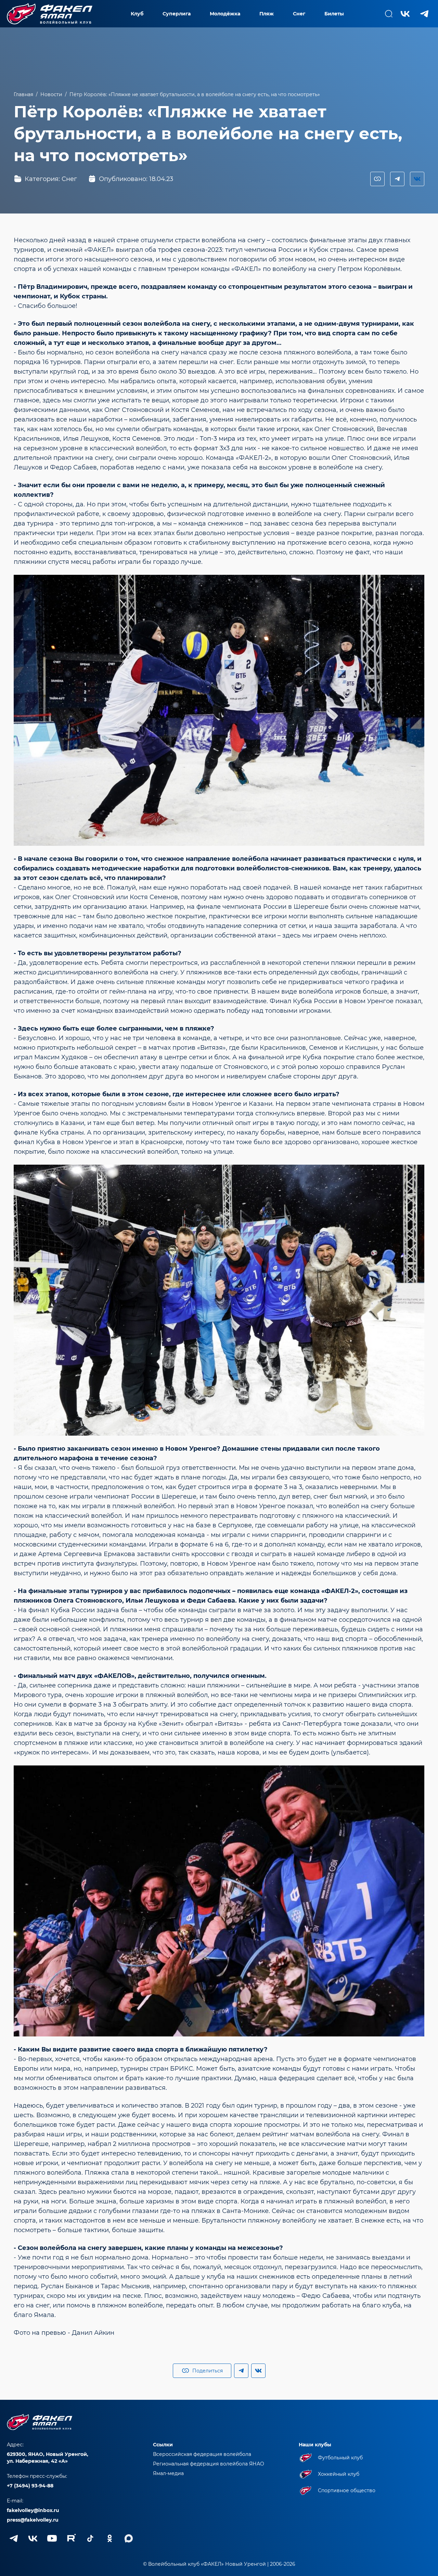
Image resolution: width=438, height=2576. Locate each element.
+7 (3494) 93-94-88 (30, 2486)
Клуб (137, 14)
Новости (51, 94)
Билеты (334, 14)
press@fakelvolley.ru (33, 2520)
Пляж (267, 14)
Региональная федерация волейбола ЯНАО (209, 2464)
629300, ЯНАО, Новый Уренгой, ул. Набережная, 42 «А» (48, 2458)
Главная (23, 94)
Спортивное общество (347, 2490)
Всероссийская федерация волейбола (202, 2454)
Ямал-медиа (168, 2473)
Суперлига (177, 14)
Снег (299, 14)
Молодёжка (225, 14)
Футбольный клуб (340, 2458)
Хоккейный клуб (339, 2474)
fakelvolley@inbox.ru (33, 2510)
